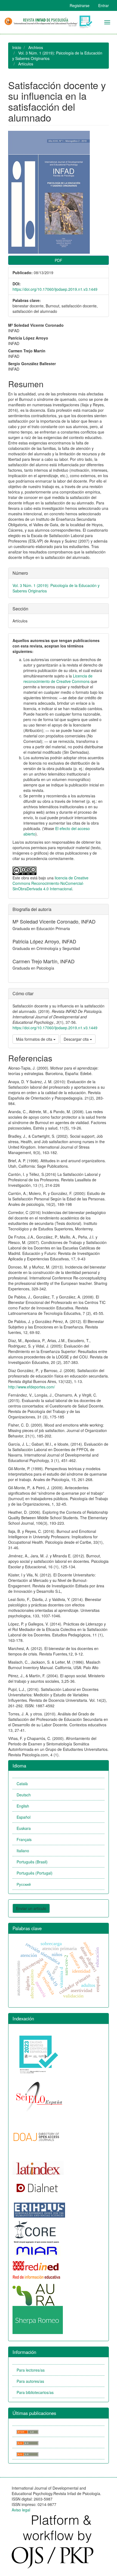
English (23, 1806)
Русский (24, 1884)
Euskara (24, 1828)
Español (24, 1817)
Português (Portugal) (35, 1873)
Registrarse (80, 5)
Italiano (23, 1851)
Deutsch (24, 1795)
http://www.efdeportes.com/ (32, 1387)
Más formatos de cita (35, 1039)
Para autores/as (30, 2381)
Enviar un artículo (31, 1908)
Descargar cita (77, 1039)
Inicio (17, 47)
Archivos (36, 47)
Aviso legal (21, 2510)
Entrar (104, 5)
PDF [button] (59, 260)
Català (22, 1784)
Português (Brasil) (32, 1862)
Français (24, 1839)
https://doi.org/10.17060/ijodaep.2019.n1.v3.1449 (55, 289)
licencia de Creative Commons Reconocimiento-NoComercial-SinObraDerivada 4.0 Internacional (50, 883)
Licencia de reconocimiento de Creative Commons (58, 679)
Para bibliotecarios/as (35, 2392)
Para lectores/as (31, 2370)
